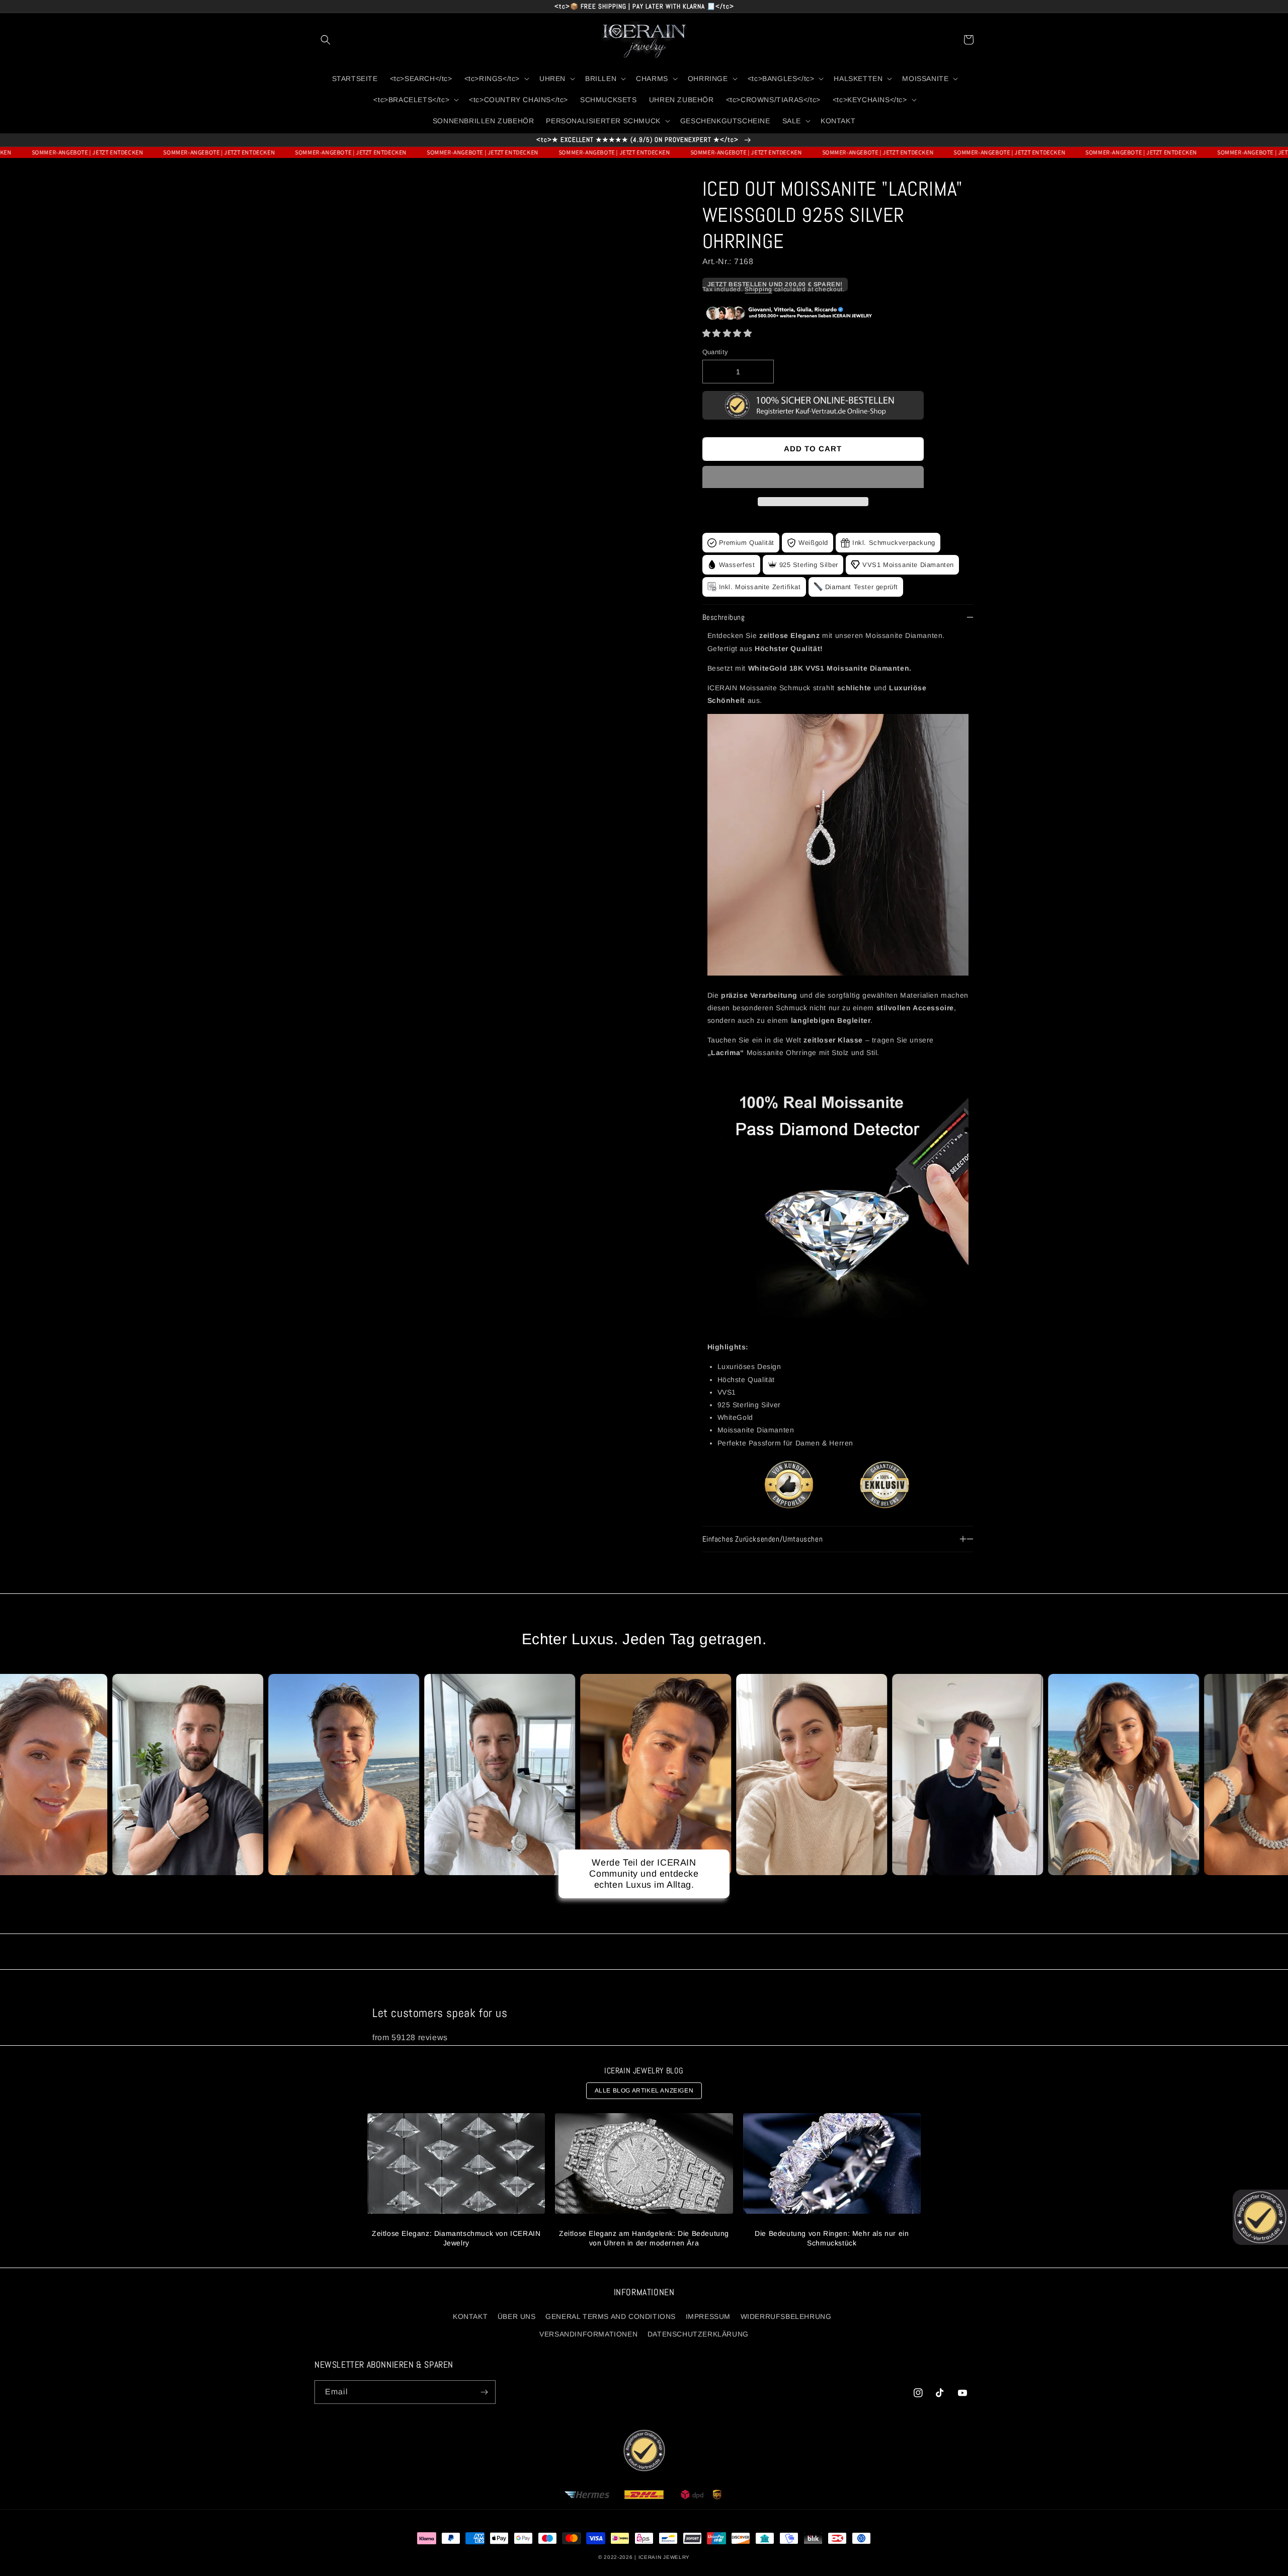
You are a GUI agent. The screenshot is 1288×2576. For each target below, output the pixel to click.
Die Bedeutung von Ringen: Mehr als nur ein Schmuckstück (832, 2238)
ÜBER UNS (517, 2316)
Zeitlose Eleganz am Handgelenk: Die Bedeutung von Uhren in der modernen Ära (644, 2238)
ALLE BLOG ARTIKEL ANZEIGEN (644, 2090)
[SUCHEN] (326, 40)
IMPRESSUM (708, 2316)
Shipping (758, 289)
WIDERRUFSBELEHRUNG (786, 2316)
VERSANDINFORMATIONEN (588, 2334)
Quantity (715, 352)
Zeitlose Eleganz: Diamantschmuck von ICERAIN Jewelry (456, 2238)
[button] (727, 333)
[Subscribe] (484, 2392)
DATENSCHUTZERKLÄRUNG (698, 2334)
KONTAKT (470, 2316)
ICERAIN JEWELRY (664, 2557)
